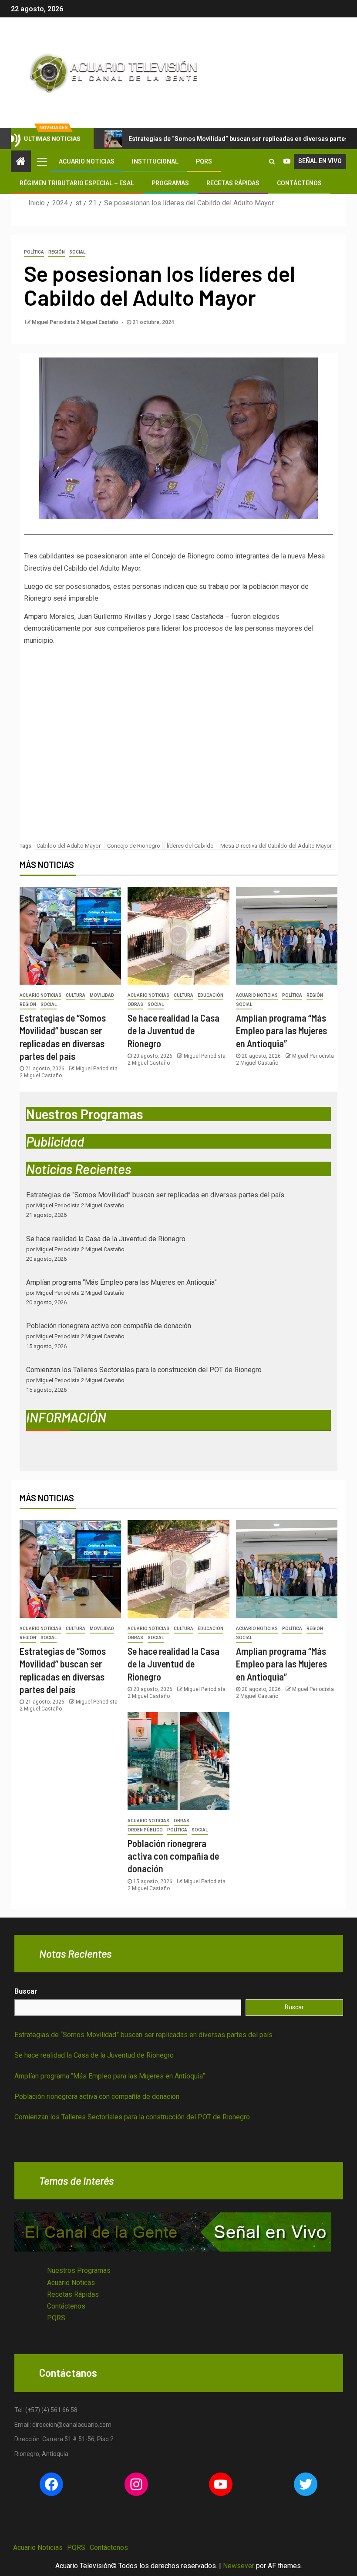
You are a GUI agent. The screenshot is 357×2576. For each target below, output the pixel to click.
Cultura (76, 995)
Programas (170, 183)
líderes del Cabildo (190, 846)
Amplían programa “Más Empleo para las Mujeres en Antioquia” (281, 1031)
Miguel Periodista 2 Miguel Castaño (76, 322)
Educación (210, 995)
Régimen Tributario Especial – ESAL (77, 183)
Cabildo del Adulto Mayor (69, 846)
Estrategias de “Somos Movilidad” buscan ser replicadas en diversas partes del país (155, 1195)
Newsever (239, 2566)
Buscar (26, 1991)
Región (57, 252)
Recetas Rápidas (233, 183)
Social (77, 252)
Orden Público (145, 1830)
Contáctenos (299, 183)
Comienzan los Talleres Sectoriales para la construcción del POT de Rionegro (144, 1370)
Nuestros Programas (79, 2270)
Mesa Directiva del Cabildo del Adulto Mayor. (276, 846)
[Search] (272, 161)
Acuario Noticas (71, 2283)
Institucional (155, 161)
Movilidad (102, 995)
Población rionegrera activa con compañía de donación (109, 1326)
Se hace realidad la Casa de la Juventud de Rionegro (173, 1031)
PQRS (204, 161)
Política (34, 252)
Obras (135, 1004)
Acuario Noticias (87, 161)
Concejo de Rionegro (134, 846)
